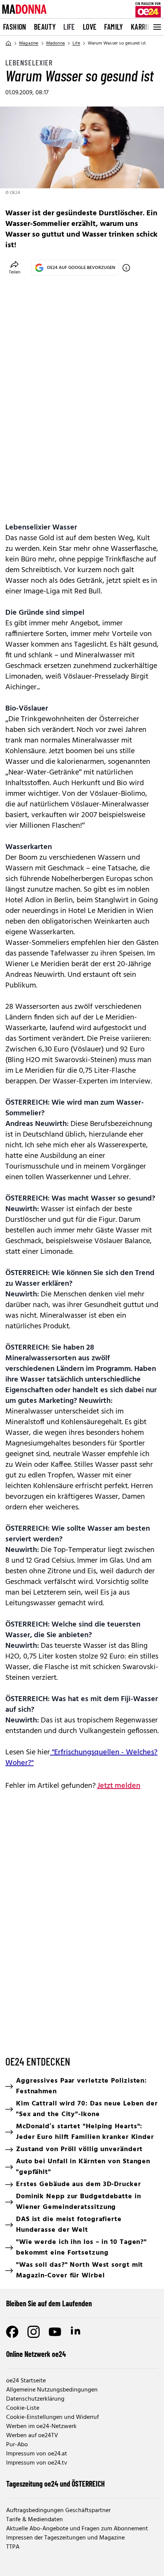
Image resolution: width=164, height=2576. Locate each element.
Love (90, 27)
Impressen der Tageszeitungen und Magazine (65, 2538)
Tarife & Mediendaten (35, 2520)
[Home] (8, 43)
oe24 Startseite (26, 2381)
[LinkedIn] (76, 2332)
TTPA (13, 2547)
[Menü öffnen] (156, 27)
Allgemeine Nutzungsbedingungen (52, 2390)
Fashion (15, 27)
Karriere (144, 27)
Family (113, 27)
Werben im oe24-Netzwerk (41, 2427)
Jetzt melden (119, 1786)
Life (69, 27)
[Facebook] (12, 2332)
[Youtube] (55, 2332)
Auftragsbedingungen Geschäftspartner (58, 2511)
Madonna (55, 43)
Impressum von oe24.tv (37, 2463)
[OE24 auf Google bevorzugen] (126, 268)
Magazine (29, 43)
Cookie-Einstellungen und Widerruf (52, 2417)
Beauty (45, 27)
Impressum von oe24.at (37, 2454)
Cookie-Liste (23, 2408)
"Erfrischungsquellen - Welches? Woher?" (81, 1758)
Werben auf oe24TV (32, 2436)
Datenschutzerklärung (35, 2399)
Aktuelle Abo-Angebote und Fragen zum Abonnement (77, 2529)
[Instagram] (34, 2332)
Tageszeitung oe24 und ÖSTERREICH (55, 2484)
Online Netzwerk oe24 (36, 2354)
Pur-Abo (17, 2445)
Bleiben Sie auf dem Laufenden (49, 2303)
